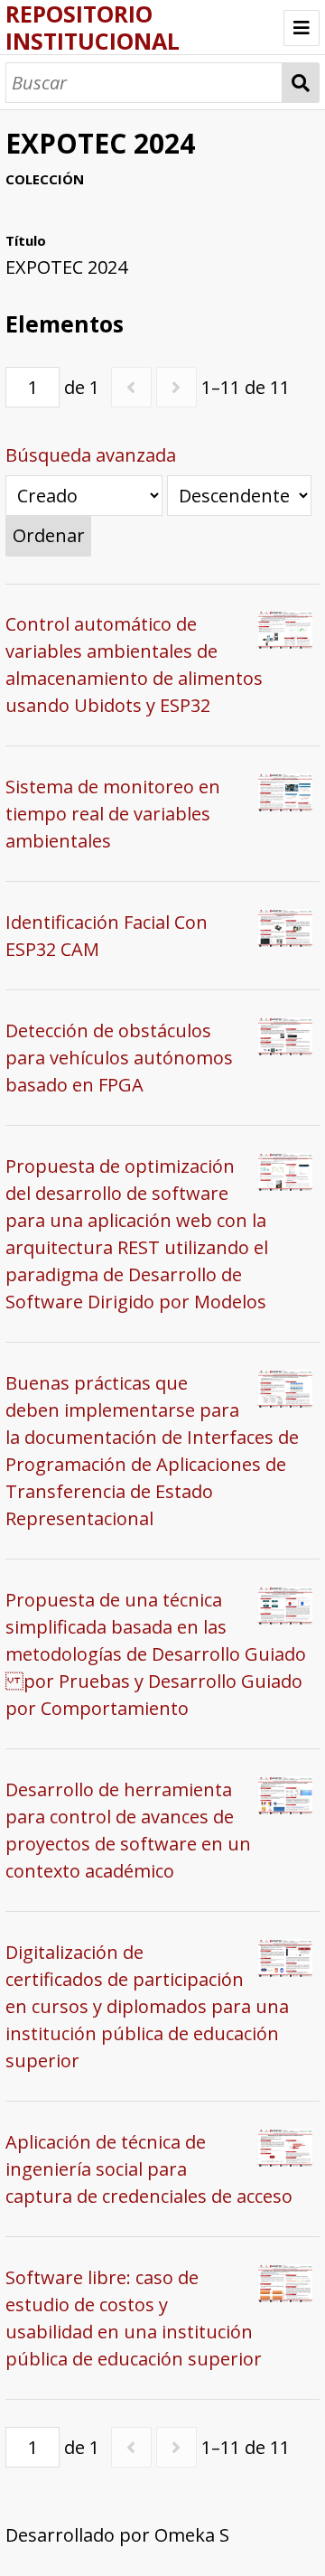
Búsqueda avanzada (91, 455)
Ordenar (49, 535)
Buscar (301, 83)
